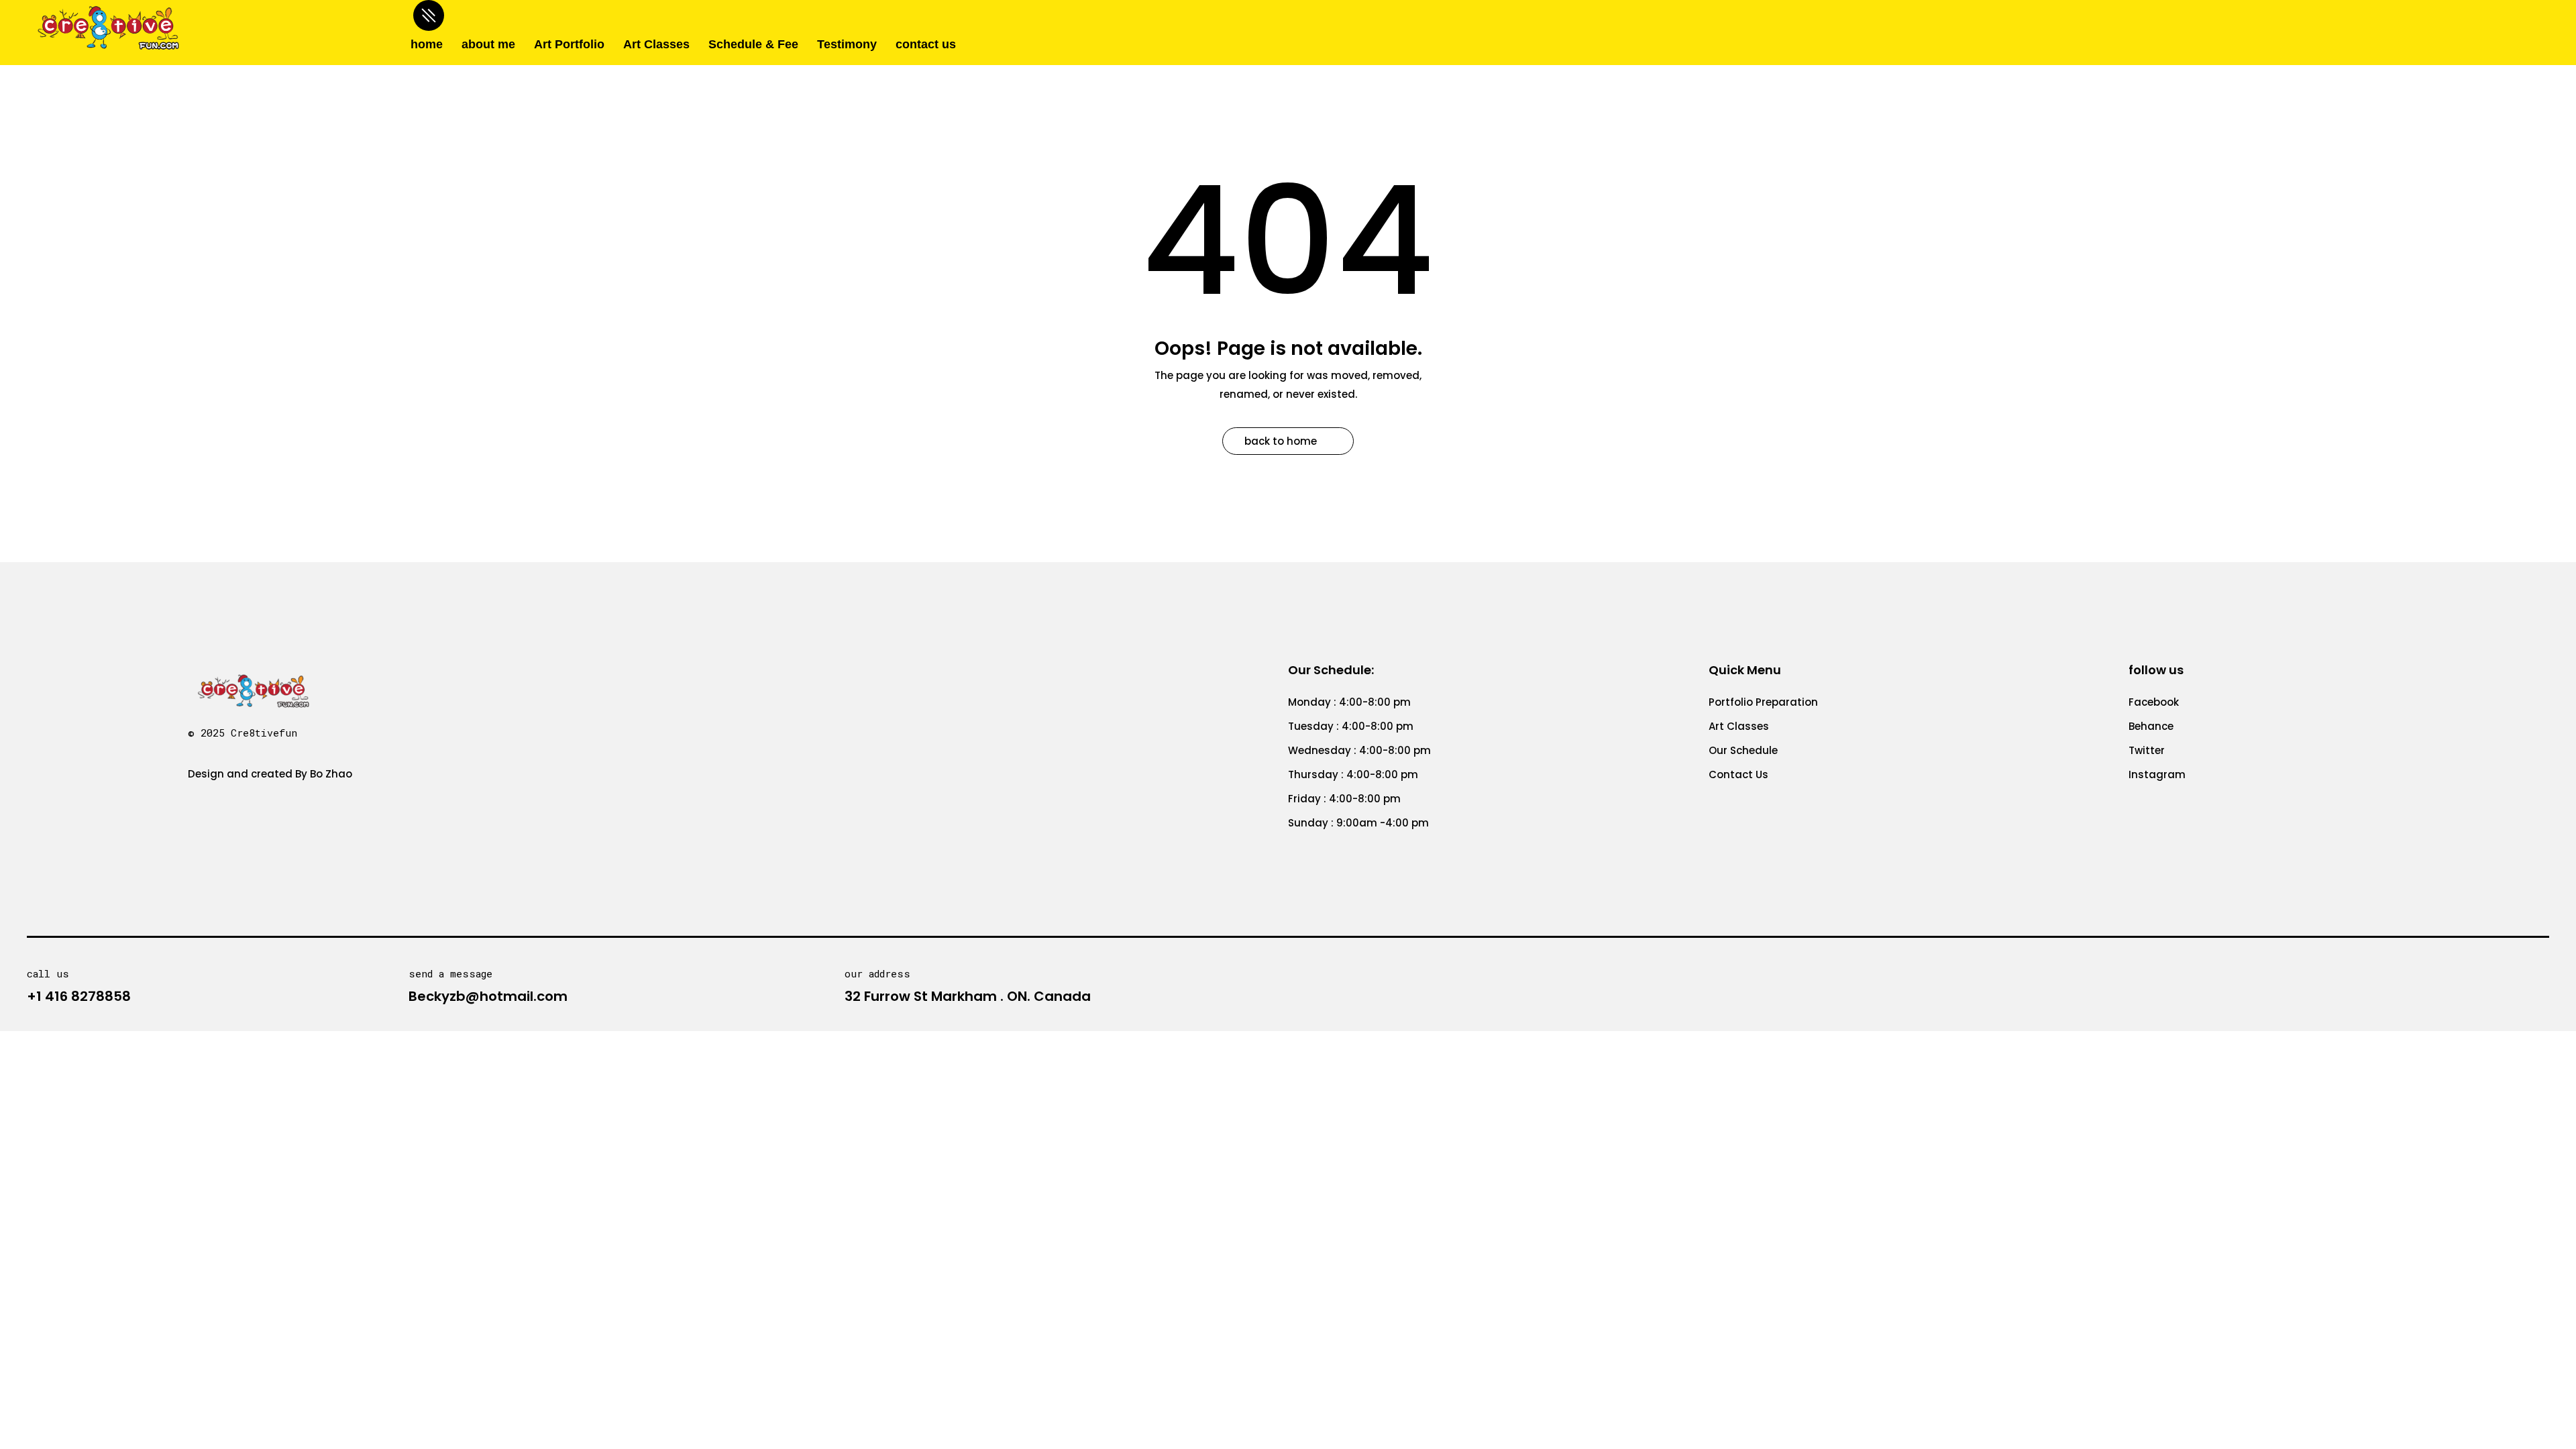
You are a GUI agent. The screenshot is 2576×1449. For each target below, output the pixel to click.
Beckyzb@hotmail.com (488, 996)
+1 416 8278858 (79, 996)
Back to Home (1281, 441)
